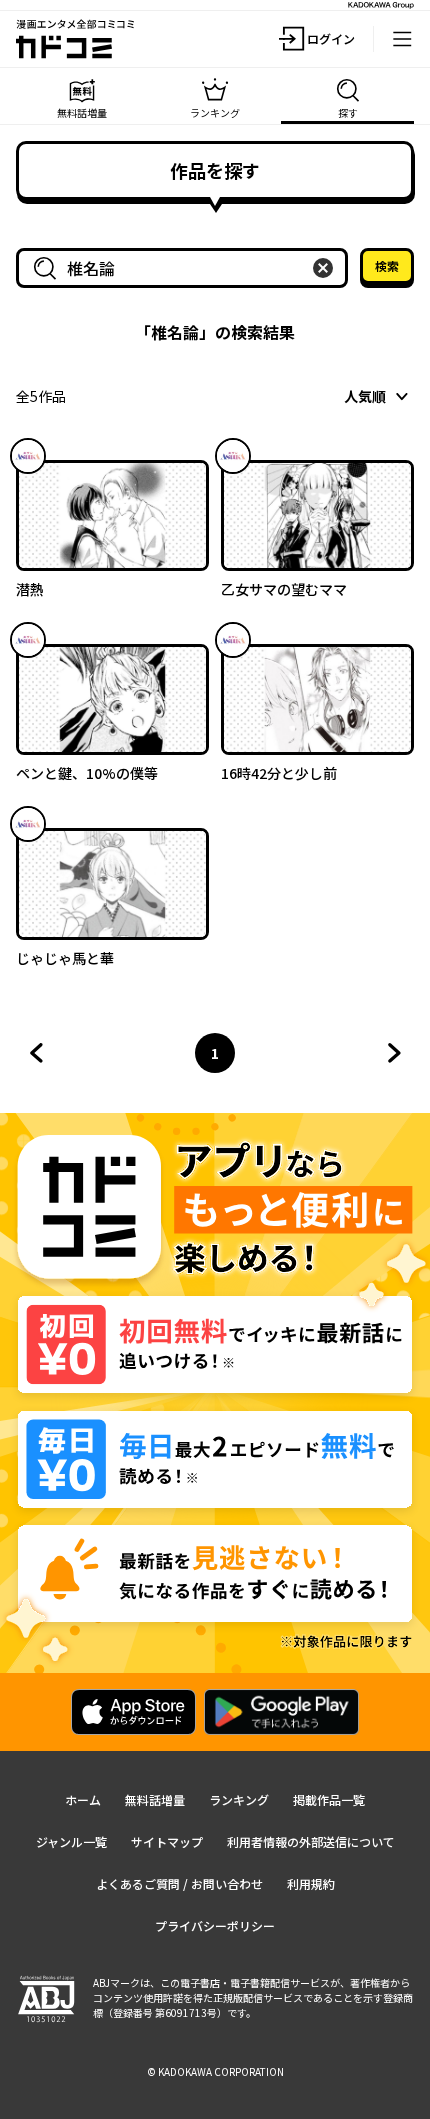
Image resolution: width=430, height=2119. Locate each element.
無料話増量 (155, 1799)
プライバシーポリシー (215, 1925)
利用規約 (311, 1883)
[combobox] (186, 268)
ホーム (83, 1799)
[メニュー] (402, 39)
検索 (387, 265)
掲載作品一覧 (329, 1799)
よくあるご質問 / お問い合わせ (179, 1883)
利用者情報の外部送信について (311, 1841)
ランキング (239, 1799)
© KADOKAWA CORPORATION (215, 2071)
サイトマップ (167, 1841)
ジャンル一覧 (71, 1841)
